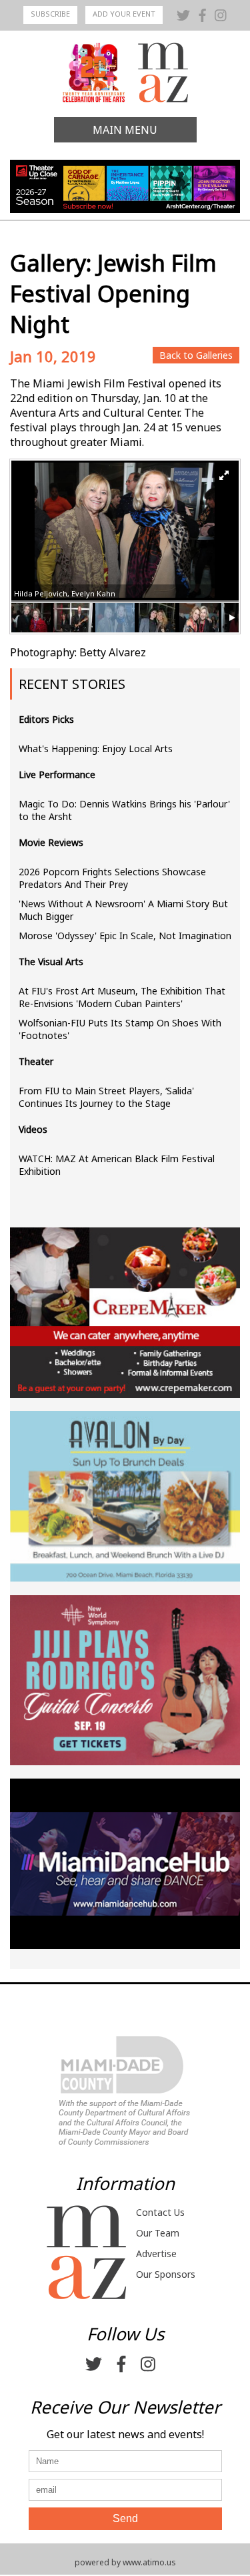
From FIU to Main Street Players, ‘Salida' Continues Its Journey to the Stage (106, 1097)
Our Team (158, 2233)
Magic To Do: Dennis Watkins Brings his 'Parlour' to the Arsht (124, 810)
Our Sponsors (166, 2274)
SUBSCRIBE (50, 14)
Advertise (156, 2254)
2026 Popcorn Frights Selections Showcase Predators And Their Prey (112, 878)
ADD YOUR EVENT (124, 14)
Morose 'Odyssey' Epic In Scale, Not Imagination (125, 936)
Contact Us (160, 2212)
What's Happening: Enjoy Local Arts (96, 749)
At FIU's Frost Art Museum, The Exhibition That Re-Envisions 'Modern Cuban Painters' (122, 997)
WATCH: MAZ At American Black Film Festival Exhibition (117, 1165)
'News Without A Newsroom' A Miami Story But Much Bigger (123, 910)
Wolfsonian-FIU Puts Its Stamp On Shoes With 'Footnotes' (120, 1029)
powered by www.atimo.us (125, 2562)
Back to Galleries (196, 355)
